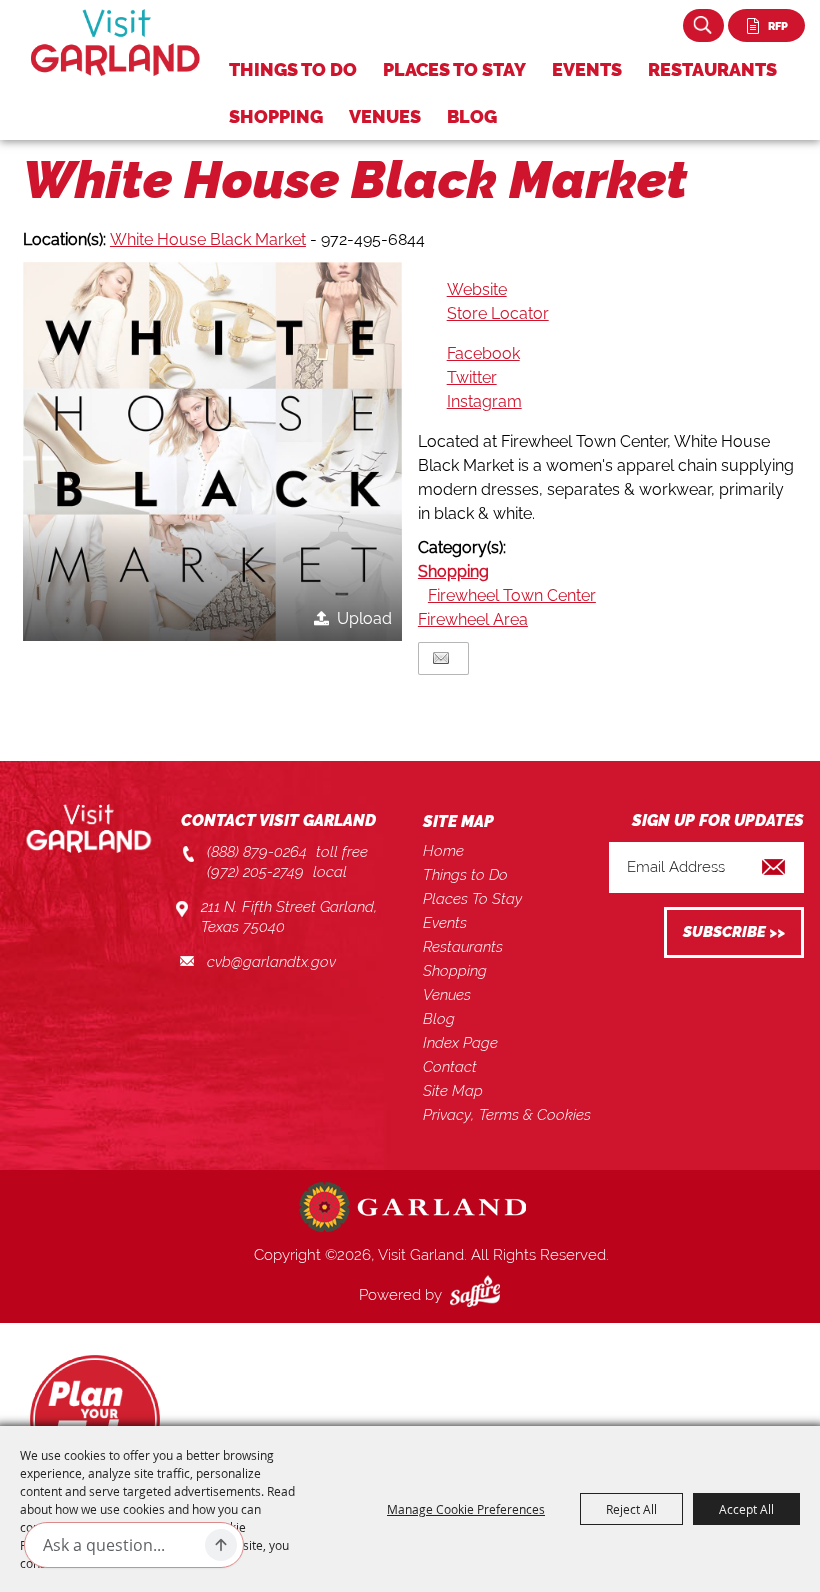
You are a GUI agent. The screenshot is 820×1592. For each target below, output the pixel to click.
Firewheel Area (473, 619)
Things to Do (293, 69)
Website (477, 289)
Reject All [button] (631, 1509)
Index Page (460, 1043)
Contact (450, 1067)
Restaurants (712, 69)
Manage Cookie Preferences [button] (466, 1509)
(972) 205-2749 (255, 872)
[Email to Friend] (441, 658)
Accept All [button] (746, 1509)
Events (587, 69)
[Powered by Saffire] (479, 1295)
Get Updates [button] (734, 932)
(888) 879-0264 (257, 852)
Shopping (276, 116)
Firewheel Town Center (512, 595)
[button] (212, 451)
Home (443, 851)
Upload (364, 618)
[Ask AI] (221, 1545)
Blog (472, 116)
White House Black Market (208, 239)
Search (703, 25)
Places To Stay (454, 69)
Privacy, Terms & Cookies (507, 1115)
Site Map (453, 1091)
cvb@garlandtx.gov (271, 962)
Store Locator (498, 313)
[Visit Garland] (115, 42)
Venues (385, 116)
